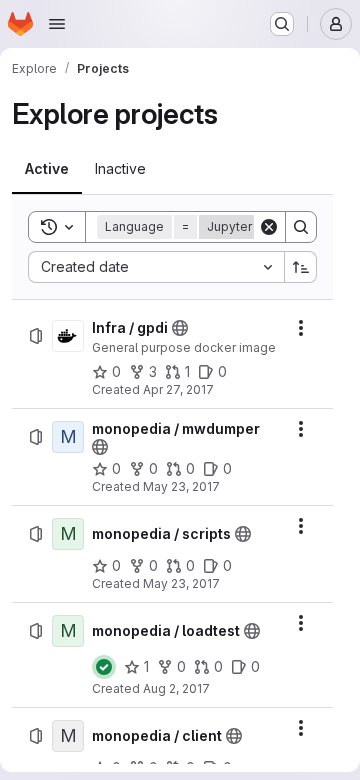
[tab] (47, 169)
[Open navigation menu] (57, 24)
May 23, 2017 (181, 486)
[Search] (301, 227)
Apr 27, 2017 (178, 389)
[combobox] (156, 267)
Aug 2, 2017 (176, 688)
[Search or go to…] (282, 24)
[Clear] (269, 227)
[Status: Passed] (104, 667)
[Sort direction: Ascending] (301, 267)
